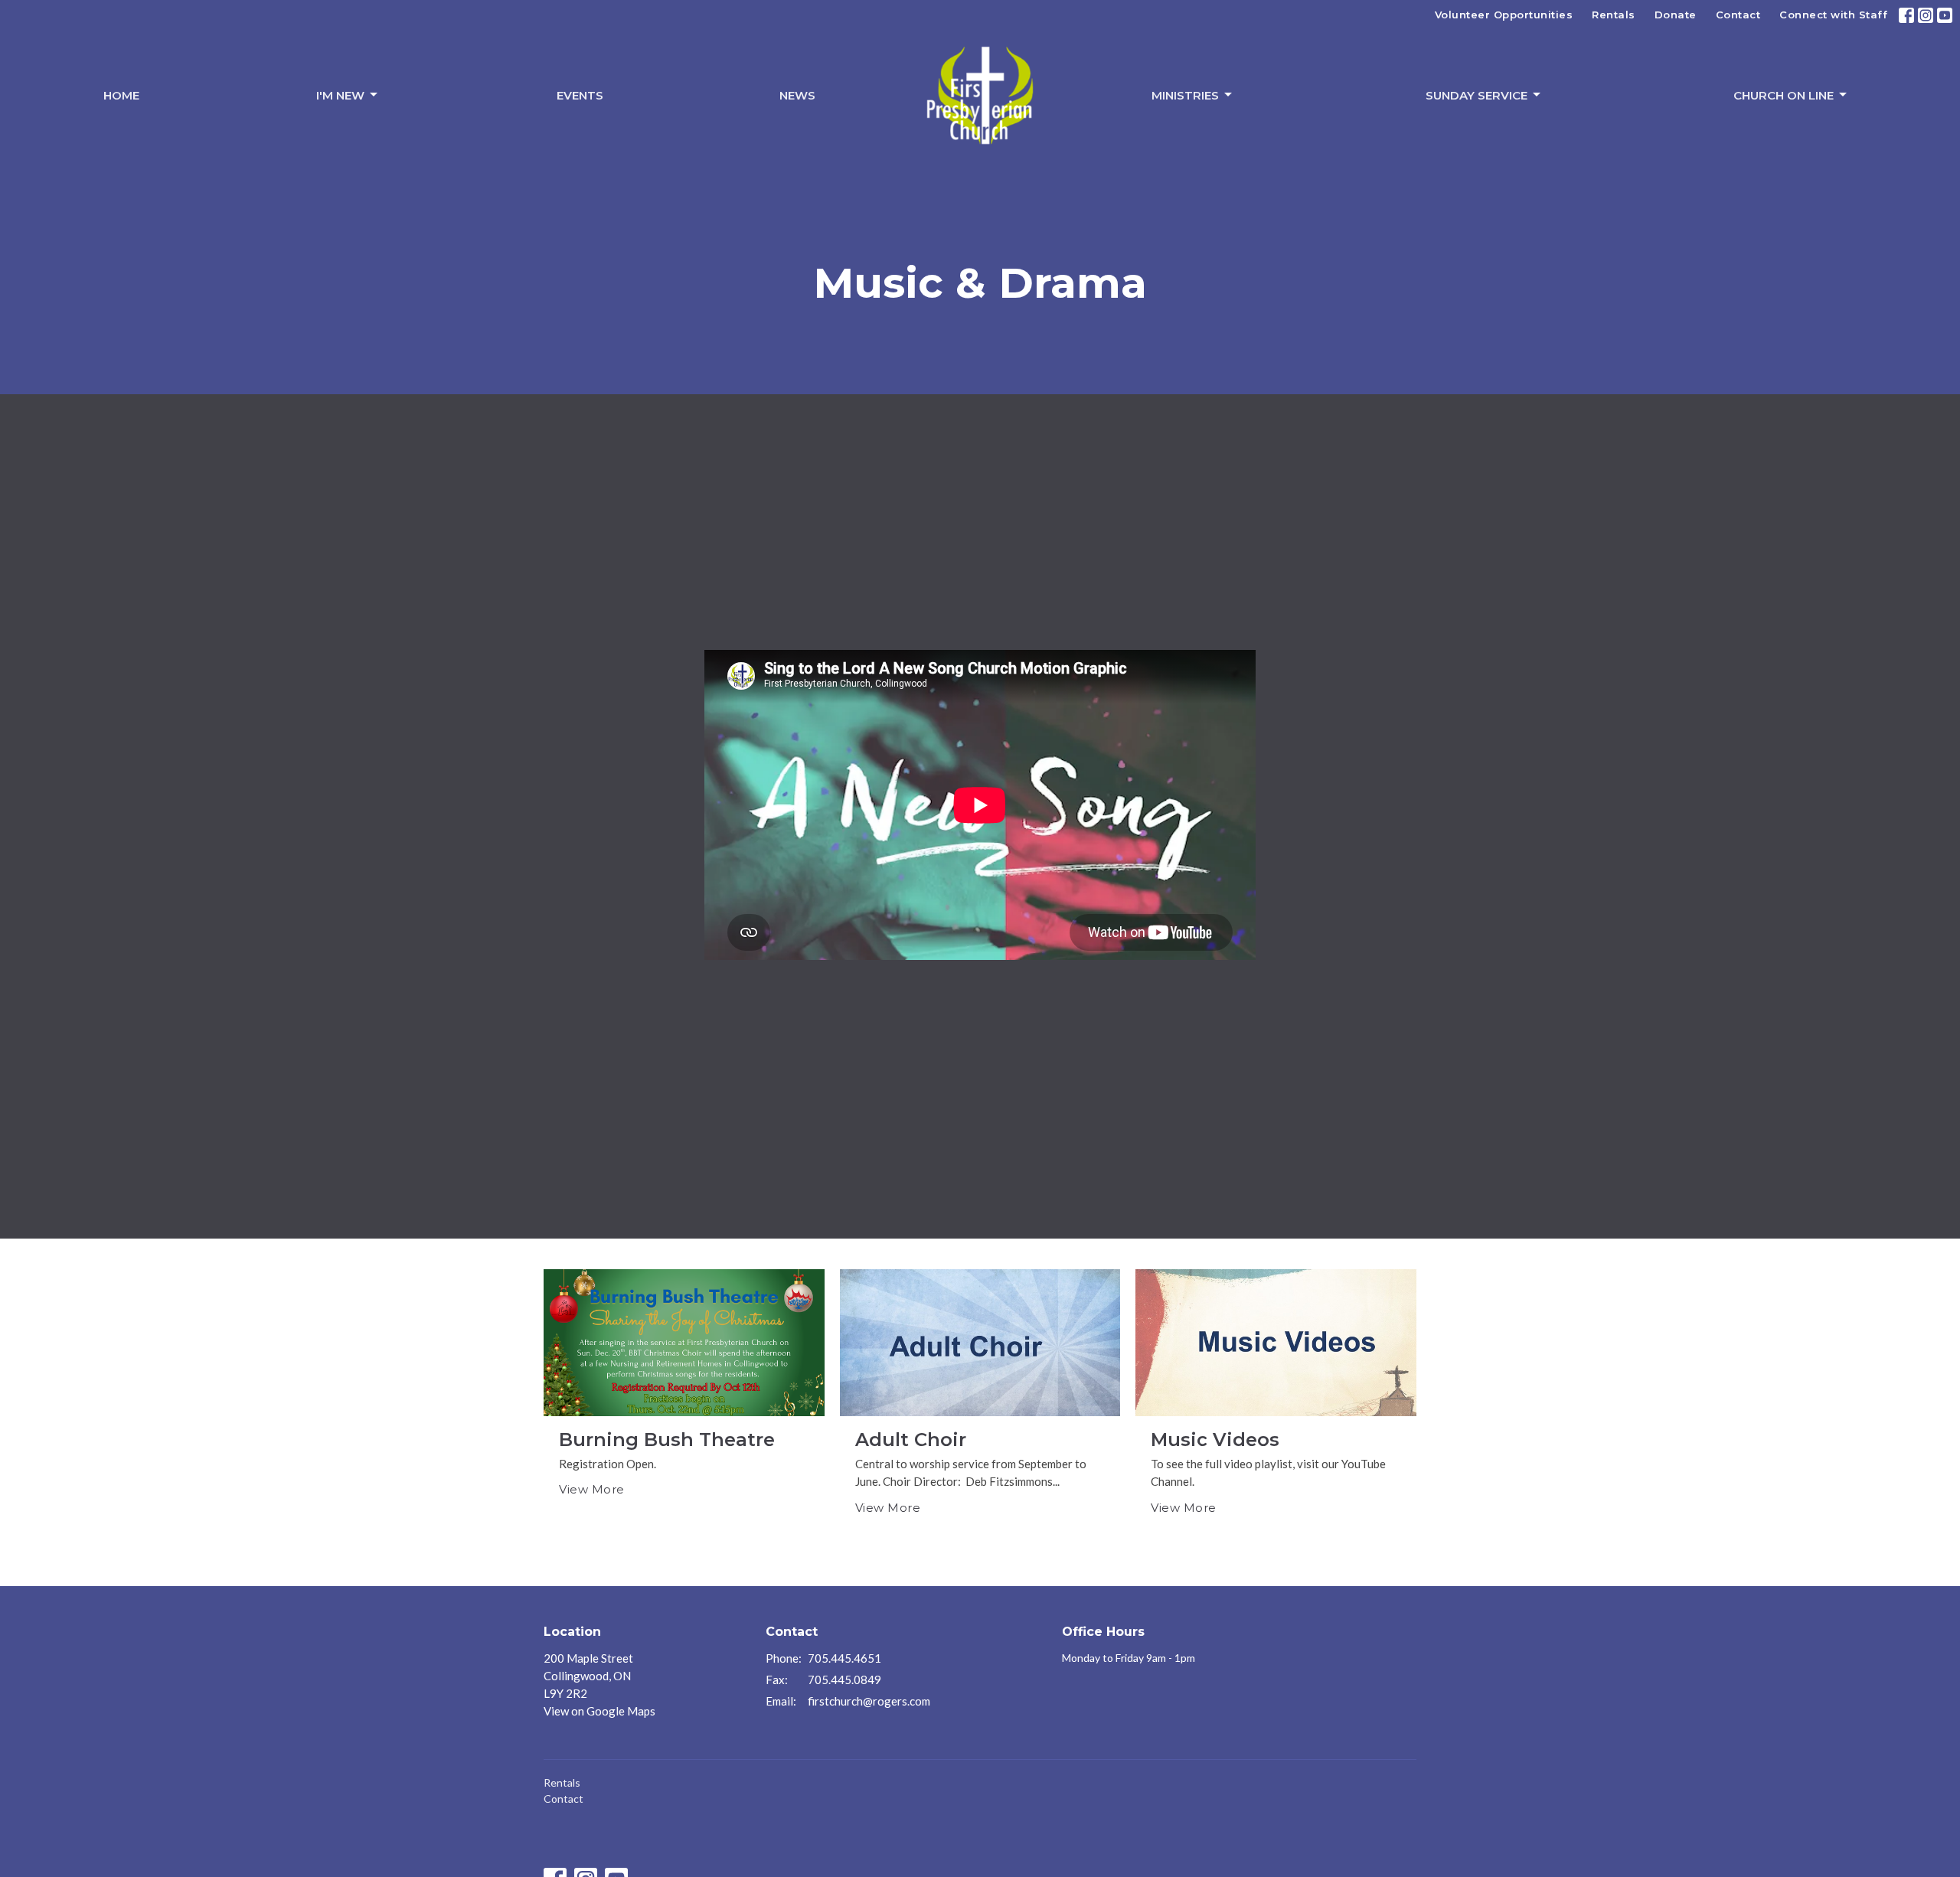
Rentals (1614, 15)
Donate (1676, 15)
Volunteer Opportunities (1504, 15)
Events (580, 95)
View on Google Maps (599, 1711)
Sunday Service (1477, 95)
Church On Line (1784, 95)
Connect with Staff (1833, 15)
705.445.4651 (844, 1658)
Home (121, 95)
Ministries (1185, 95)
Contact (1738, 15)
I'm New (340, 95)
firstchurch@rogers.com (869, 1701)
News (797, 95)
